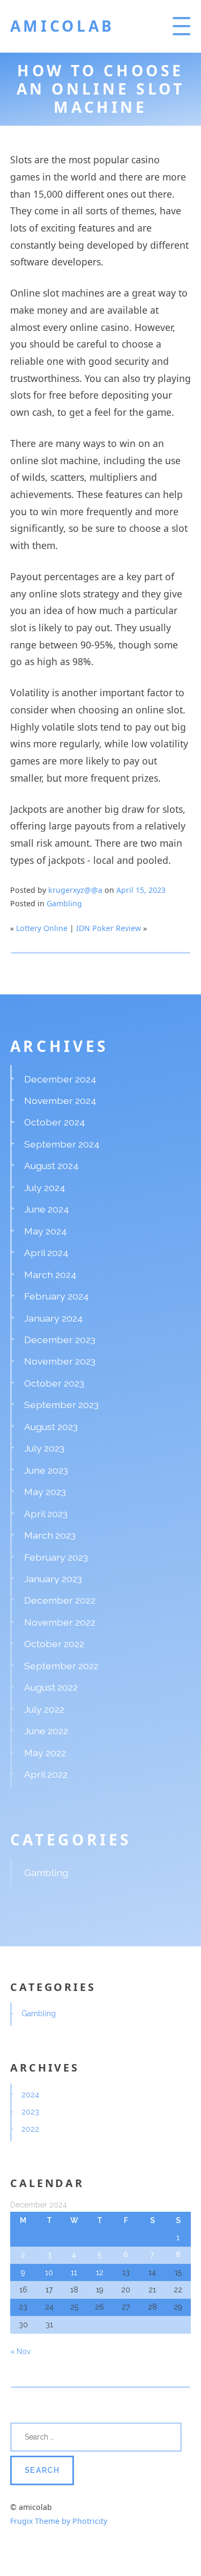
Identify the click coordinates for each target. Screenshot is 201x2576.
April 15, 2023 (141, 890)
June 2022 (46, 1731)
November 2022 (60, 1622)
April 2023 (46, 1514)
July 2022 (44, 1709)
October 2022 (54, 1644)
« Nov (21, 2351)
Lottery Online (42, 928)
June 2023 (46, 1470)
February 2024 (57, 1296)
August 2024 (51, 1166)
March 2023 (50, 1535)
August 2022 (51, 1687)
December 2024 (60, 1079)
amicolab (62, 26)
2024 (30, 2095)
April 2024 (46, 1253)
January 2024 (54, 1318)
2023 (30, 2112)
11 (74, 2272)
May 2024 (46, 1231)
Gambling (64, 903)
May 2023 (45, 1492)
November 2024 (60, 1101)
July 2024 (45, 1188)
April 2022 (46, 1774)
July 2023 (44, 1448)
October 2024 (55, 1122)
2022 (30, 2129)
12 (100, 2272)
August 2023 (51, 1427)
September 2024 (62, 1144)
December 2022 (60, 1600)
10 (49, 2272)
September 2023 (61, 1405)
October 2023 (54, 1383)
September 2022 (61, 1666)
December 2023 (60, 1340)
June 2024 (47, 1209)
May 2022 (45, 1753)
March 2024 (50, 1275)
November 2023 (60, 1361)
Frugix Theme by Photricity (59, 2521)
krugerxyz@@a (75, 890)
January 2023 (53, 1579)
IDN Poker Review (109, 928)
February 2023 (56, 1557)
